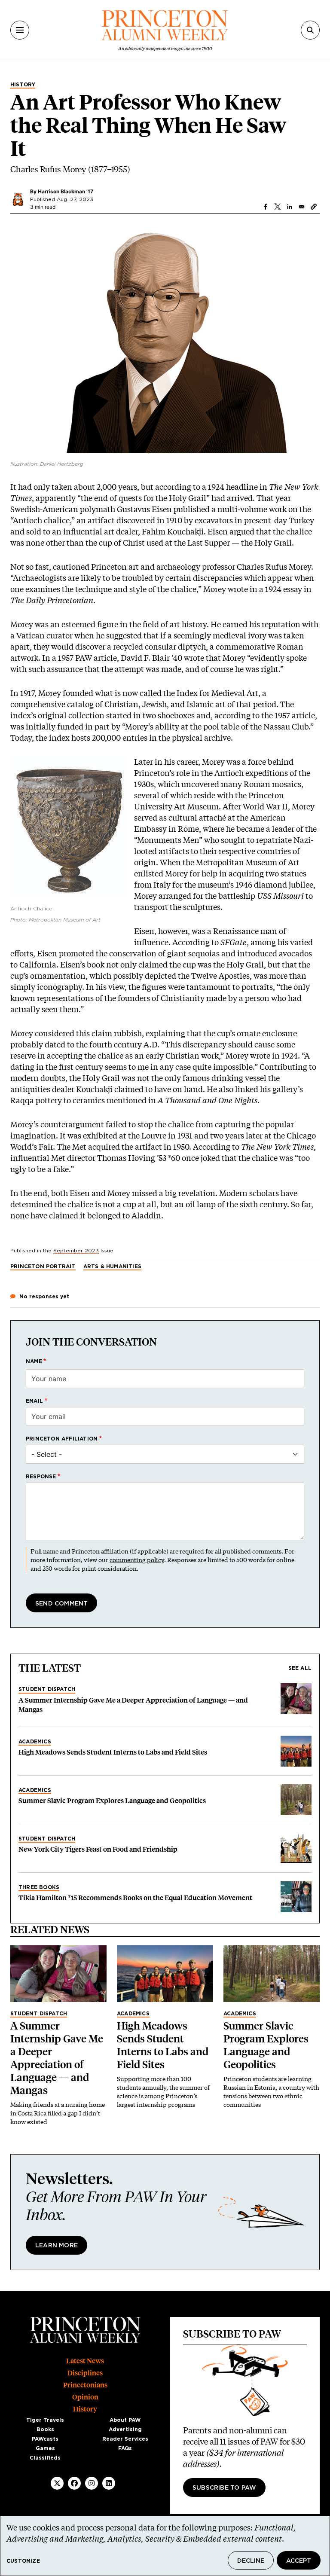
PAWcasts (45, 2439)
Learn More (57, 2246)
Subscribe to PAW (224, 2488)
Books (45, 2429)
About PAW (125, 2420)
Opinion (85, 2397)
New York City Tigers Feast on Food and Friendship (98, 1849)
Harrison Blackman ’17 (66, 191)
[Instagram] (92, 2483)
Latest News (85, 2361)
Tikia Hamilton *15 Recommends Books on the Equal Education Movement (135, 1898)
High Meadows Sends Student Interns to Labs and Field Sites (113, 1752)
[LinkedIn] (109, 2483)
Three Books (39, 1887)
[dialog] (165, 2546)
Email (34, 1401)
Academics (35, 1742)
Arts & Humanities (112, 1267)
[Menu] (20, 30)
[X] (57, 2483)
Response (41, 1477)
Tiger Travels (45, 2420)
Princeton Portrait (43, 1267)
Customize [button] (23, 2561)
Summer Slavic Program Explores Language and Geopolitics (112, 1801)
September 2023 (76, 1251)
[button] (314, 207)
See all (300, 1668)
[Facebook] (74, 2483)
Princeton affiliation (62, 1439)
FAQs (125, 2448)
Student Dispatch (47, 1689)
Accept (299, 2561)
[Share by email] (302, 207)
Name (34, 1361)
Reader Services (125, 2439)
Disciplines (85, 2373)
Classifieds (45, 2458)
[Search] (310, 30)
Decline (251, 2561)
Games (45, 2448)
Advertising (125, 2429)
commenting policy (137, 1560)
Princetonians (85, 2385)
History (23, 85)
